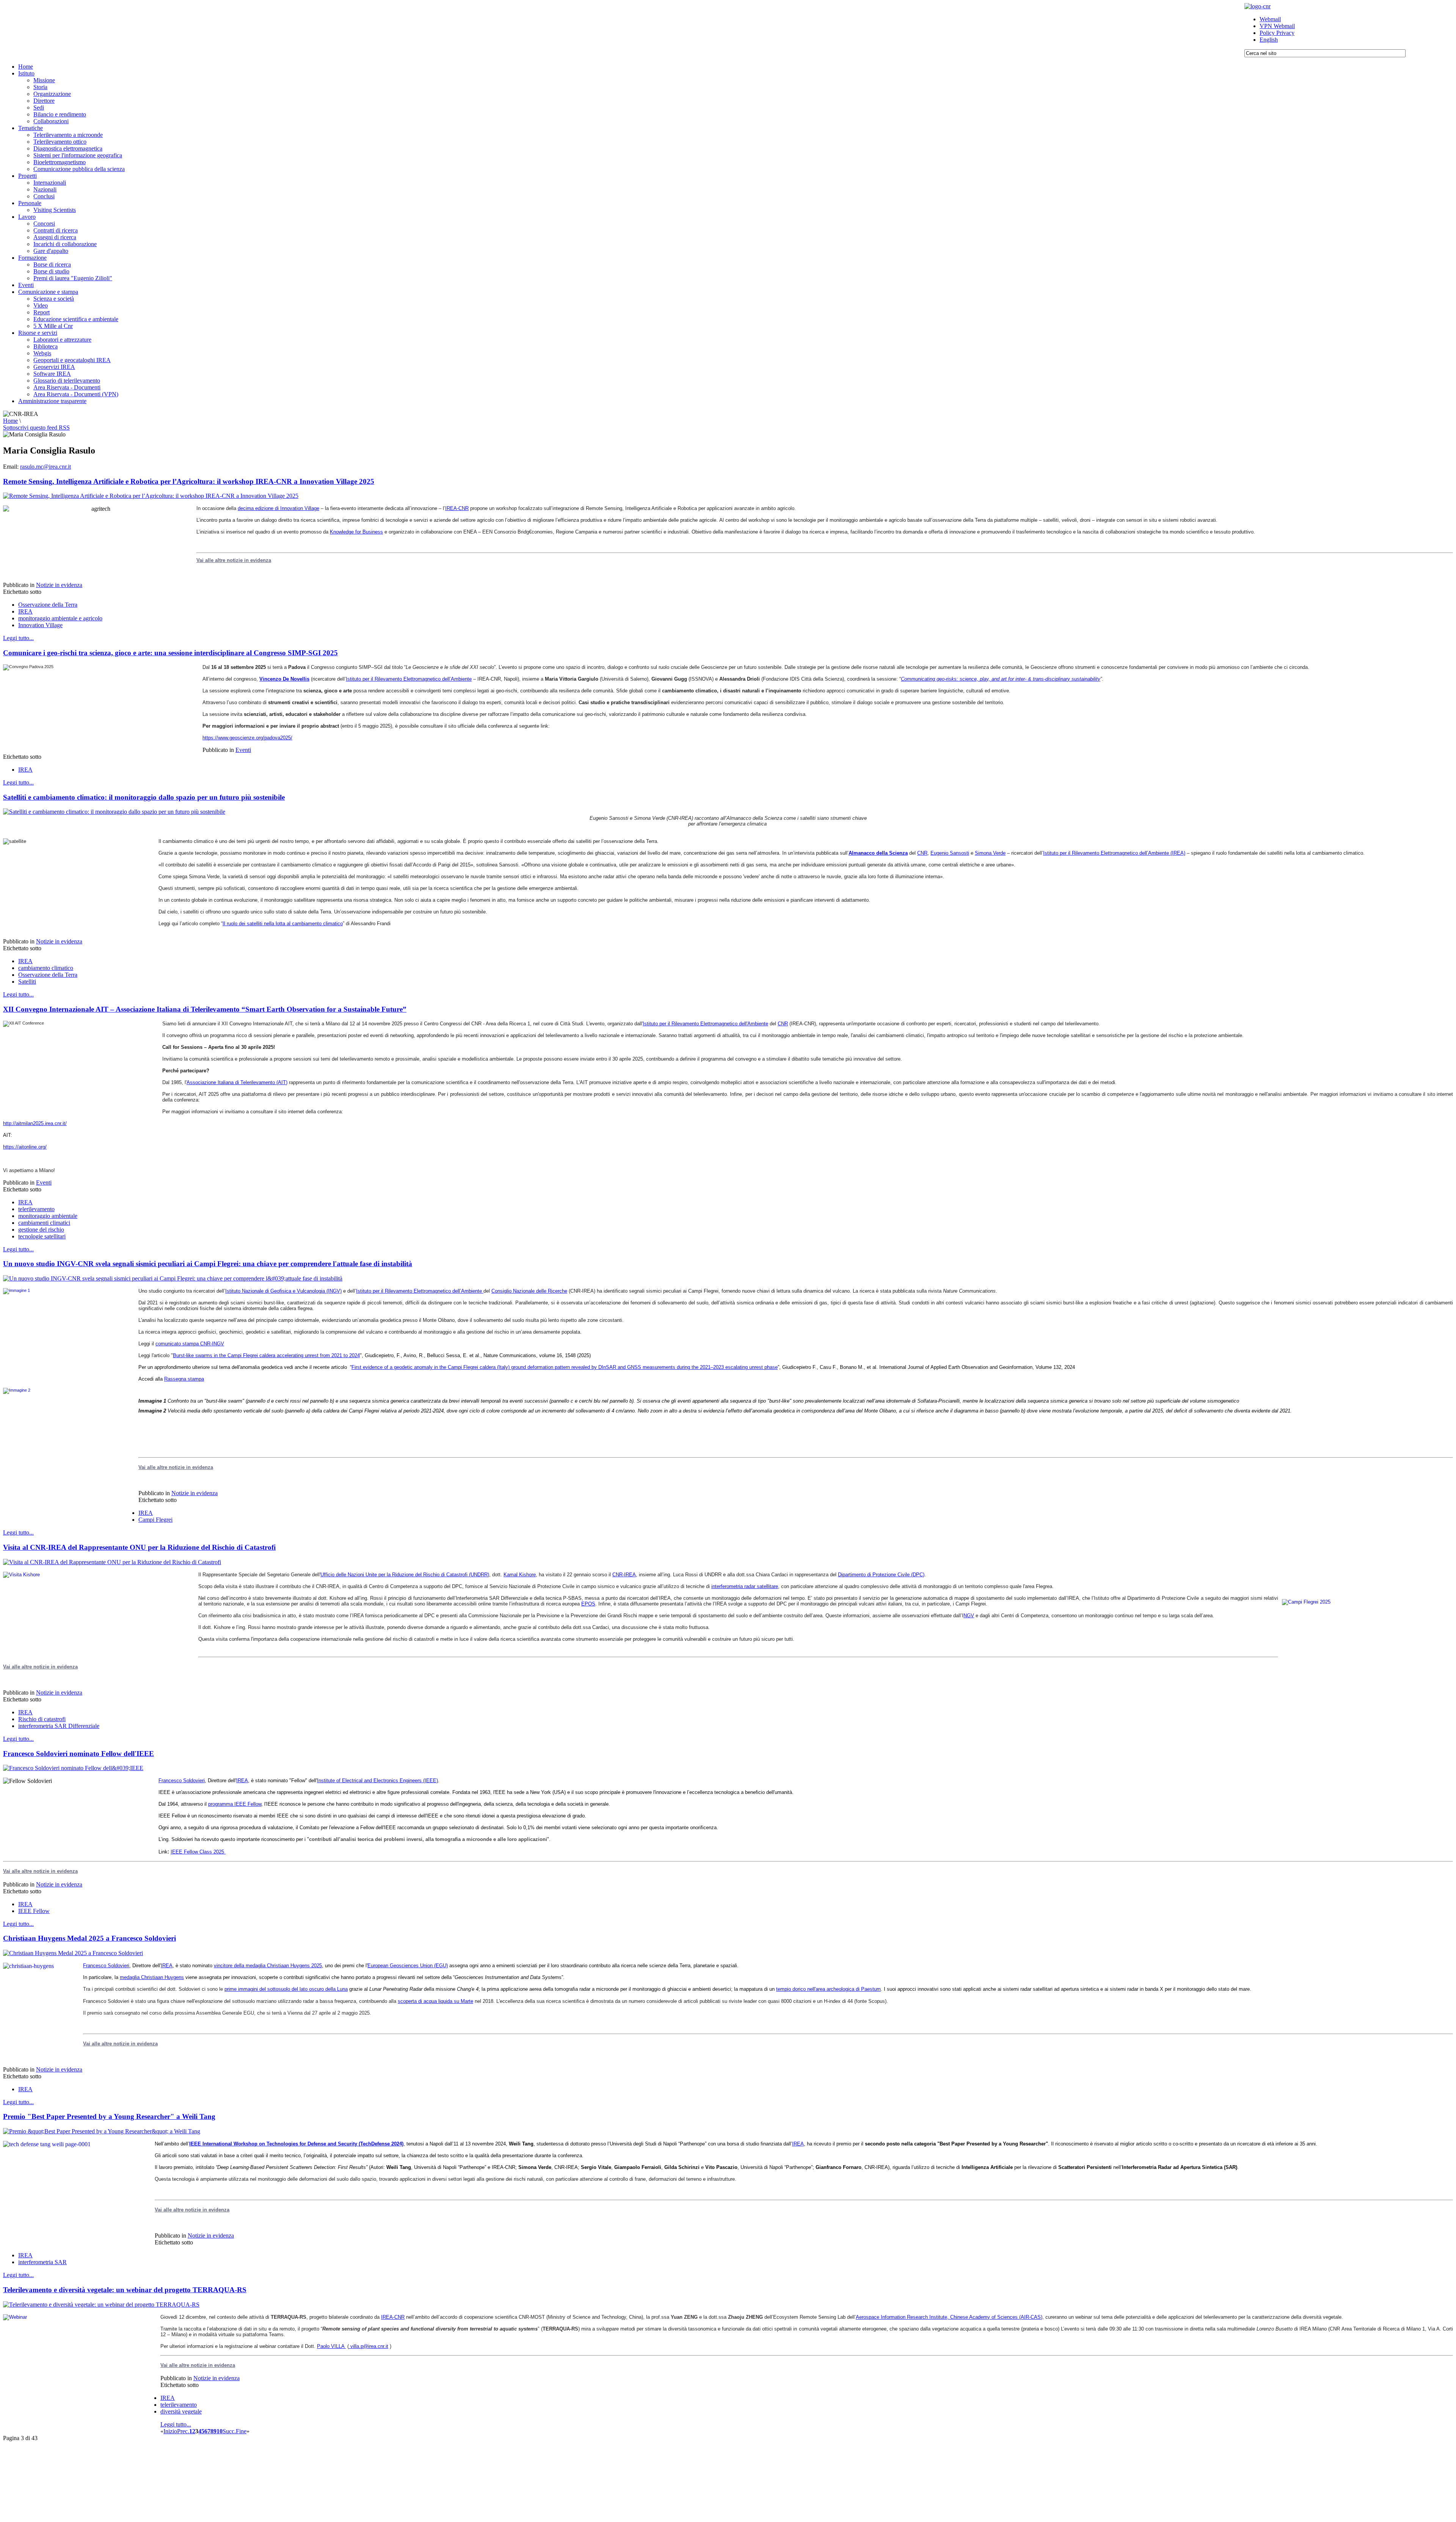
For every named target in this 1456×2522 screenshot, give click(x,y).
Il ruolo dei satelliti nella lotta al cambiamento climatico (283, 924)
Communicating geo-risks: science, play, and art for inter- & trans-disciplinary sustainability (1001, 679)
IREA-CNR (457, 508)
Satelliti (27, 982)
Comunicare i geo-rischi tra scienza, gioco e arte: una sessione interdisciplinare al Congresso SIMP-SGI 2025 (170, 653)
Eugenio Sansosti (950, 853)
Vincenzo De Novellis (284, 679)
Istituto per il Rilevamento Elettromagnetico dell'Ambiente (705, 1024)
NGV (969, 1616)
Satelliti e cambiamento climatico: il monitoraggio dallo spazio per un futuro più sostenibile (144, 797)
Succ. (229, 2431)
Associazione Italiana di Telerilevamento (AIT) (237, 1082)
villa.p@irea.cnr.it (369, 2346)
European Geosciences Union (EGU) (408, 1966)
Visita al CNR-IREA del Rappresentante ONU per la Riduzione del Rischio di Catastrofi (139, 1547)
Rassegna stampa (184, 1379)
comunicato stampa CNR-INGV (190, 1344)
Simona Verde (990, 853)
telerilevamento (36, 1209)
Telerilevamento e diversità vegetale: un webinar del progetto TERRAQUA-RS (125, 2290)
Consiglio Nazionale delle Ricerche (529, 1291)
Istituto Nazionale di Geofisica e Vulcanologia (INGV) (283, 1291)
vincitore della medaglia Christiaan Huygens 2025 (268, 1966)
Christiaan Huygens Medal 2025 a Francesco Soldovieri (89, 1938)
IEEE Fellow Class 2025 (198, 1852)
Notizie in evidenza (59, 585)
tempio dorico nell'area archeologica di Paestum (828, 1989)
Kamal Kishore (520, 1575)
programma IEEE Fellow (235, 1804)
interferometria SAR (42, 2262)
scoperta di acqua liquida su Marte (435, 2001)
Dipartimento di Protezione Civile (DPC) (881, 1575)
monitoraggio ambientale (48, 1216)
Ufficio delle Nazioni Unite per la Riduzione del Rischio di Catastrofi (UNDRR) (405, 1575)
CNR (922, 853)
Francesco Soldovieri (182, 1780)
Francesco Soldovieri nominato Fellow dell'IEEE (78, 1754)
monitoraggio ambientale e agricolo (60, 618)
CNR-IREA (624, 1575)
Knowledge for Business (356, 532)
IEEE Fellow (34, 1911)
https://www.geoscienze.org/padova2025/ (247, 738)
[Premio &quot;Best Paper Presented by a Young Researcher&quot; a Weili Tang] (102, 2131)
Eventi (243, 750)
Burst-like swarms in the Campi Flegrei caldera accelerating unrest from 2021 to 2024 (266, 1355)
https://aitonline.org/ (25, 1147)
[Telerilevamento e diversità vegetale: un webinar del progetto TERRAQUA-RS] (101, 2305)
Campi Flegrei (155, 1520)
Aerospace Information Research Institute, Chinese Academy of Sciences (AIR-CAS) (949, 2317)
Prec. (183, 2431)
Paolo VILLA (331, 2346)
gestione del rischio (41, 1230)
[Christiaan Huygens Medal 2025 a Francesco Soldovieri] (73, 1953)
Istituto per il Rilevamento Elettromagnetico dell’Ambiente (409, 679)
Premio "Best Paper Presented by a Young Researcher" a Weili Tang (109, 2116)
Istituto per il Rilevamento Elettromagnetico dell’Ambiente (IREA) (1114, 853)
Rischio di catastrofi (42, 1719)
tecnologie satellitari (42, 1236)
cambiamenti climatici (44, 1223)
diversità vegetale (181, 2411)
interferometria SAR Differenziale (59, 1726)
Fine (241, 2431)
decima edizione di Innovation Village (278, 508)
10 (220, 2431)
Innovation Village (40, 625)
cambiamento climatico (46, 968)
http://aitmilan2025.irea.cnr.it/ (35, 1123)
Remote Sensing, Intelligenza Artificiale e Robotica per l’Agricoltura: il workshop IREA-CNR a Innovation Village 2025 (189, 481)
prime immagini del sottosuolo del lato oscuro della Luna (286, 1989)
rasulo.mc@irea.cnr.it (45, 467)
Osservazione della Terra (48, 605)
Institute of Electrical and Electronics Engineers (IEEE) (377, 1780)
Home (10, 421)
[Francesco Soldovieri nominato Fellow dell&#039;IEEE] (73, 1768)
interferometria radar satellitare (745, 1586)
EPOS (588, 1604)
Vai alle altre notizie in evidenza (234, 560)
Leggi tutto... (18, 638)
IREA (25, 611)
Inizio (170, 2431)
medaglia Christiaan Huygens (152, 1977)
